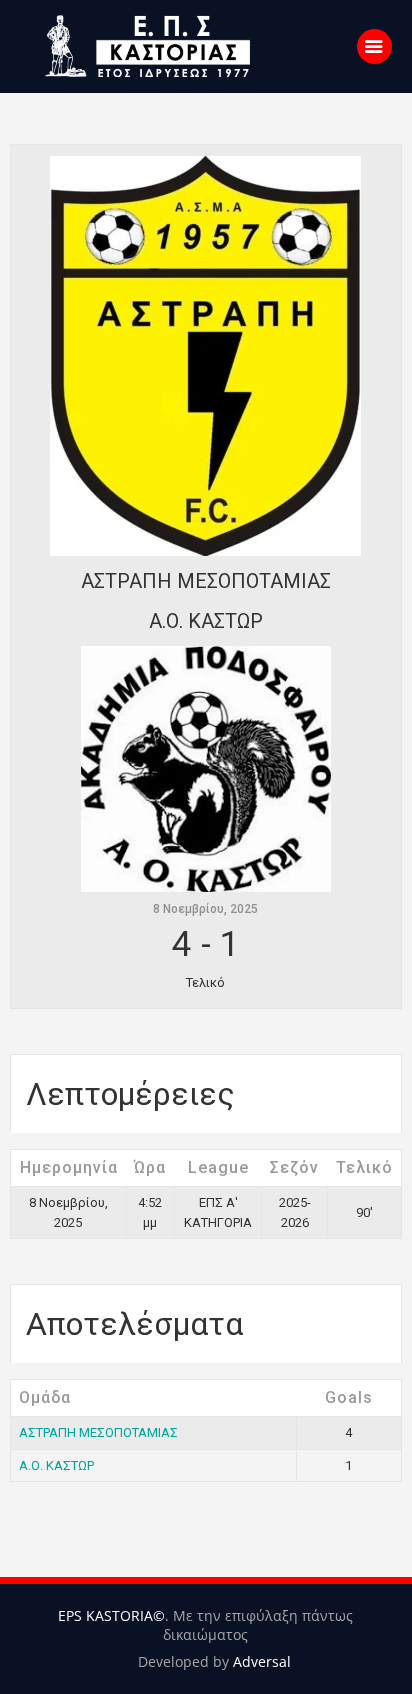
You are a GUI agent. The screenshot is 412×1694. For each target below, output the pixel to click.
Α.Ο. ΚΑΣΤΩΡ (56, 1465)
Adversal (262, 1661)
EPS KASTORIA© (111, 1615)
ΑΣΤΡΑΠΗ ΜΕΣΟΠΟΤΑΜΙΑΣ (98, 1432)
